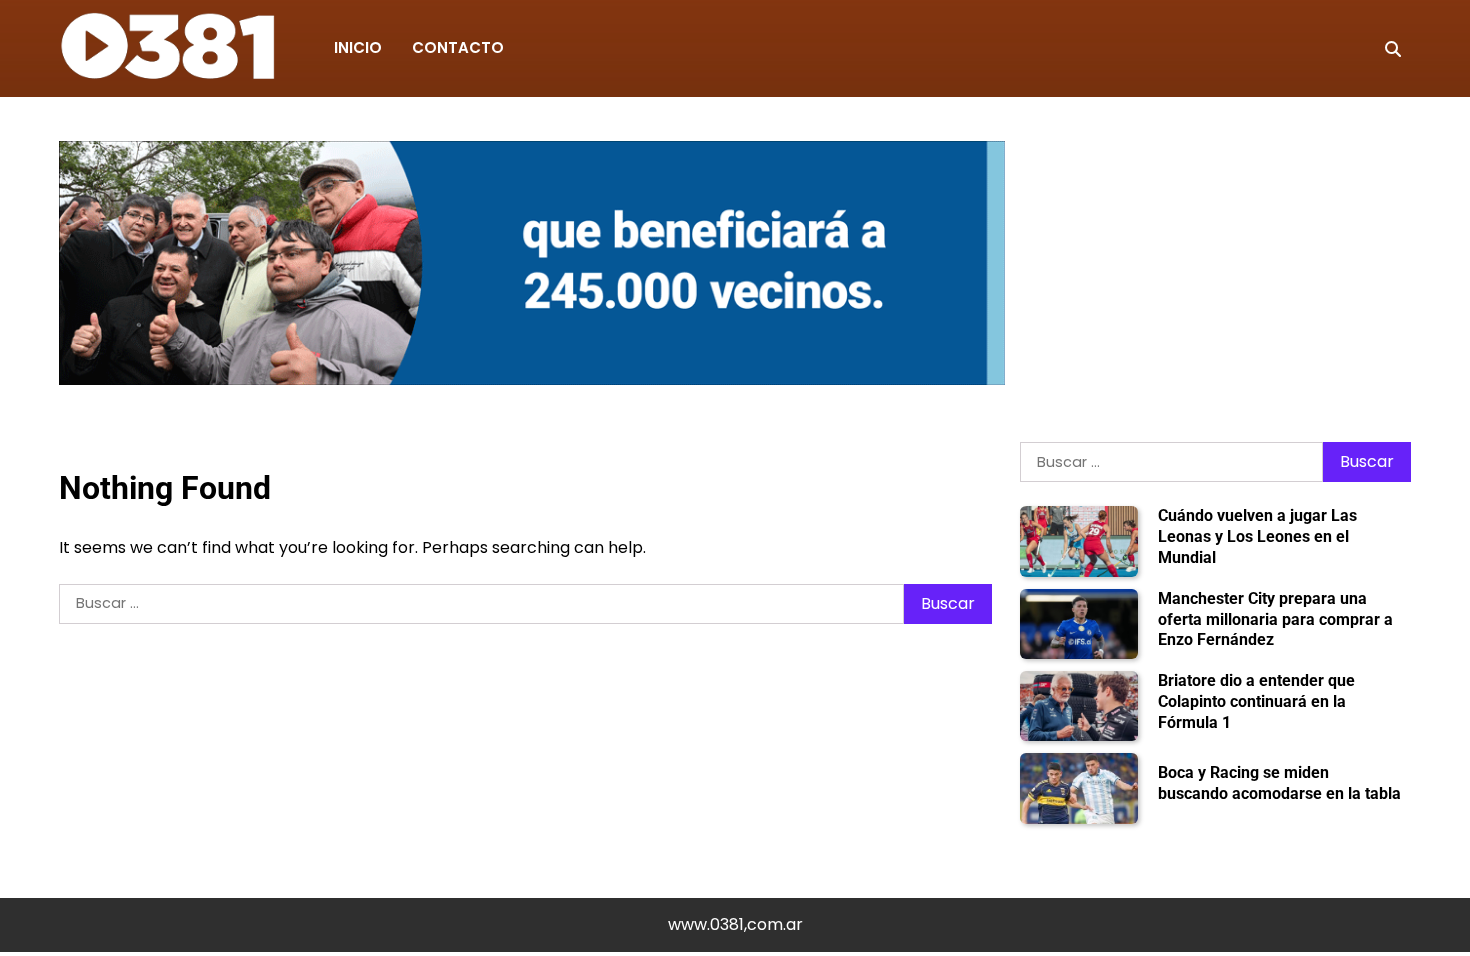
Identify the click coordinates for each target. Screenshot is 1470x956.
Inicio (358, 47)
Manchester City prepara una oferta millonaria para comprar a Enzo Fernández (1275, 619)
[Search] (1393, 49)
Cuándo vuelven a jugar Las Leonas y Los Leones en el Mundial (1257, 536)
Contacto (458, 47)
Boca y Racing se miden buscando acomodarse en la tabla (1279, 783)
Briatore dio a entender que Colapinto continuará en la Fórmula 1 (1256, 701)
